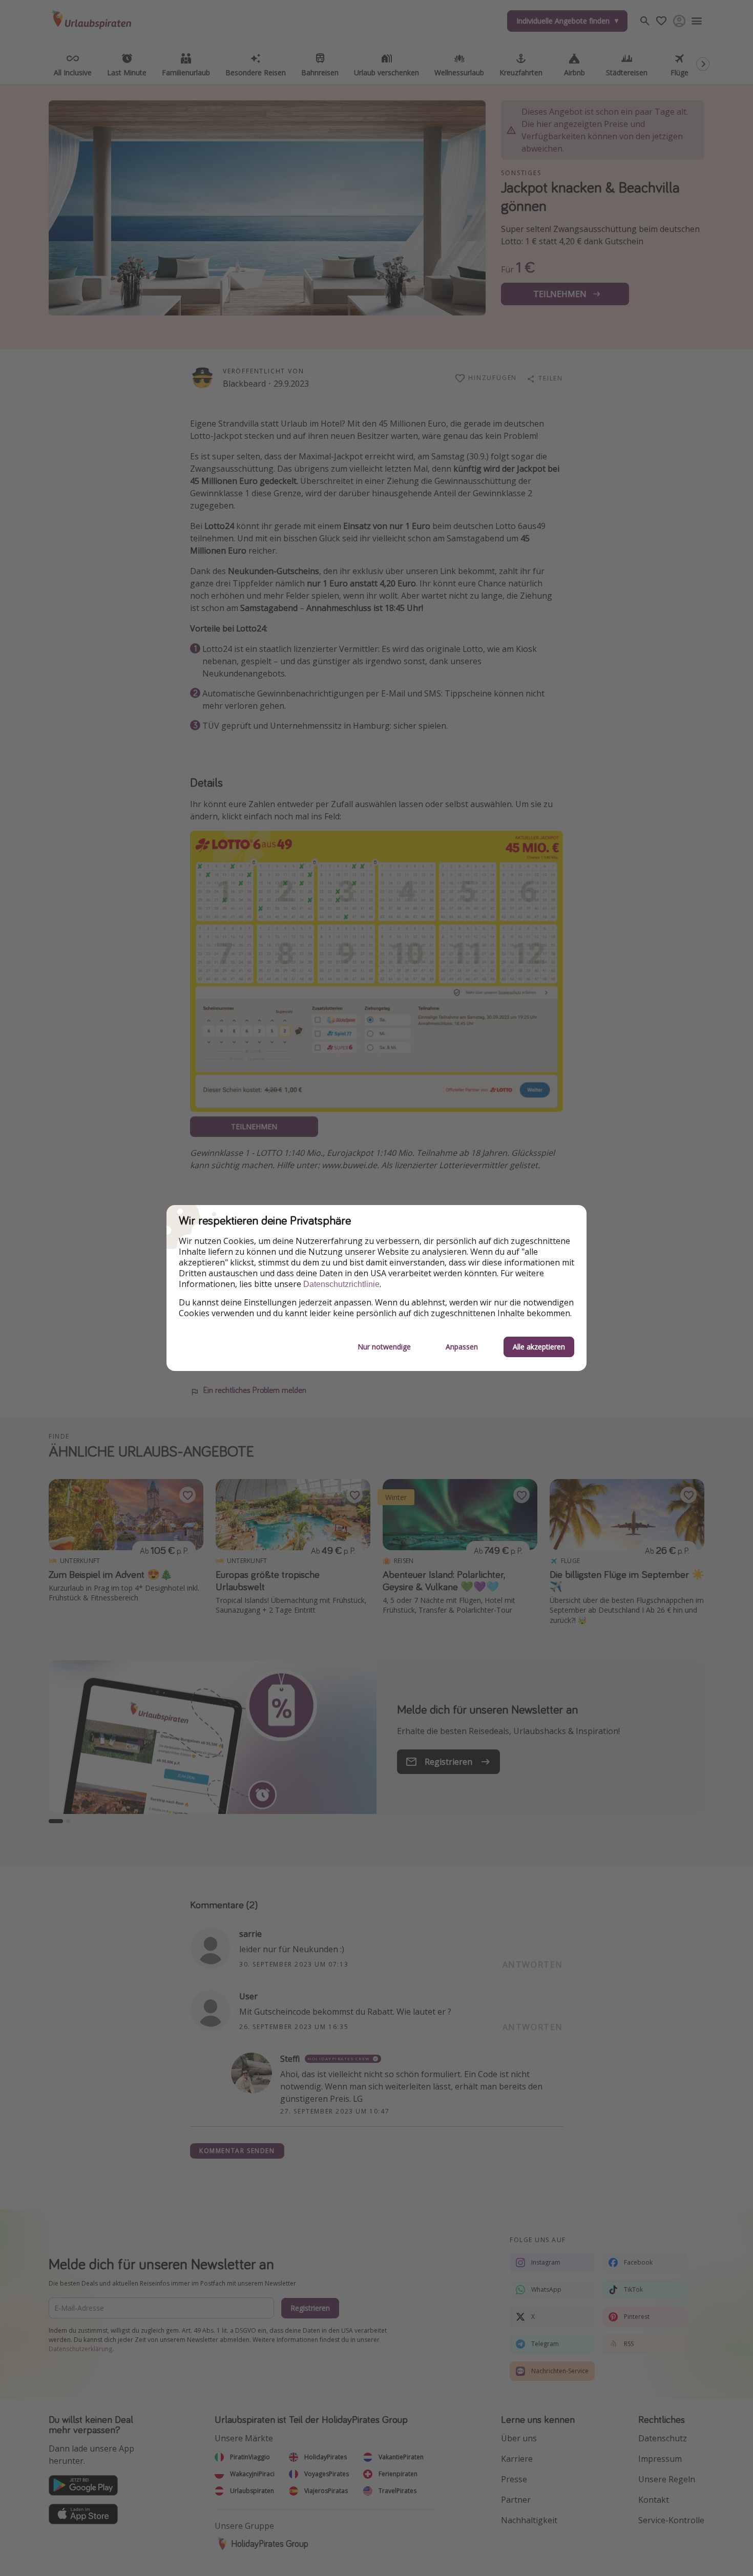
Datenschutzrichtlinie (341, 1284)
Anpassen (462, 1347)
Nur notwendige (384, 1347)
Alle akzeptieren (539, 1347)
